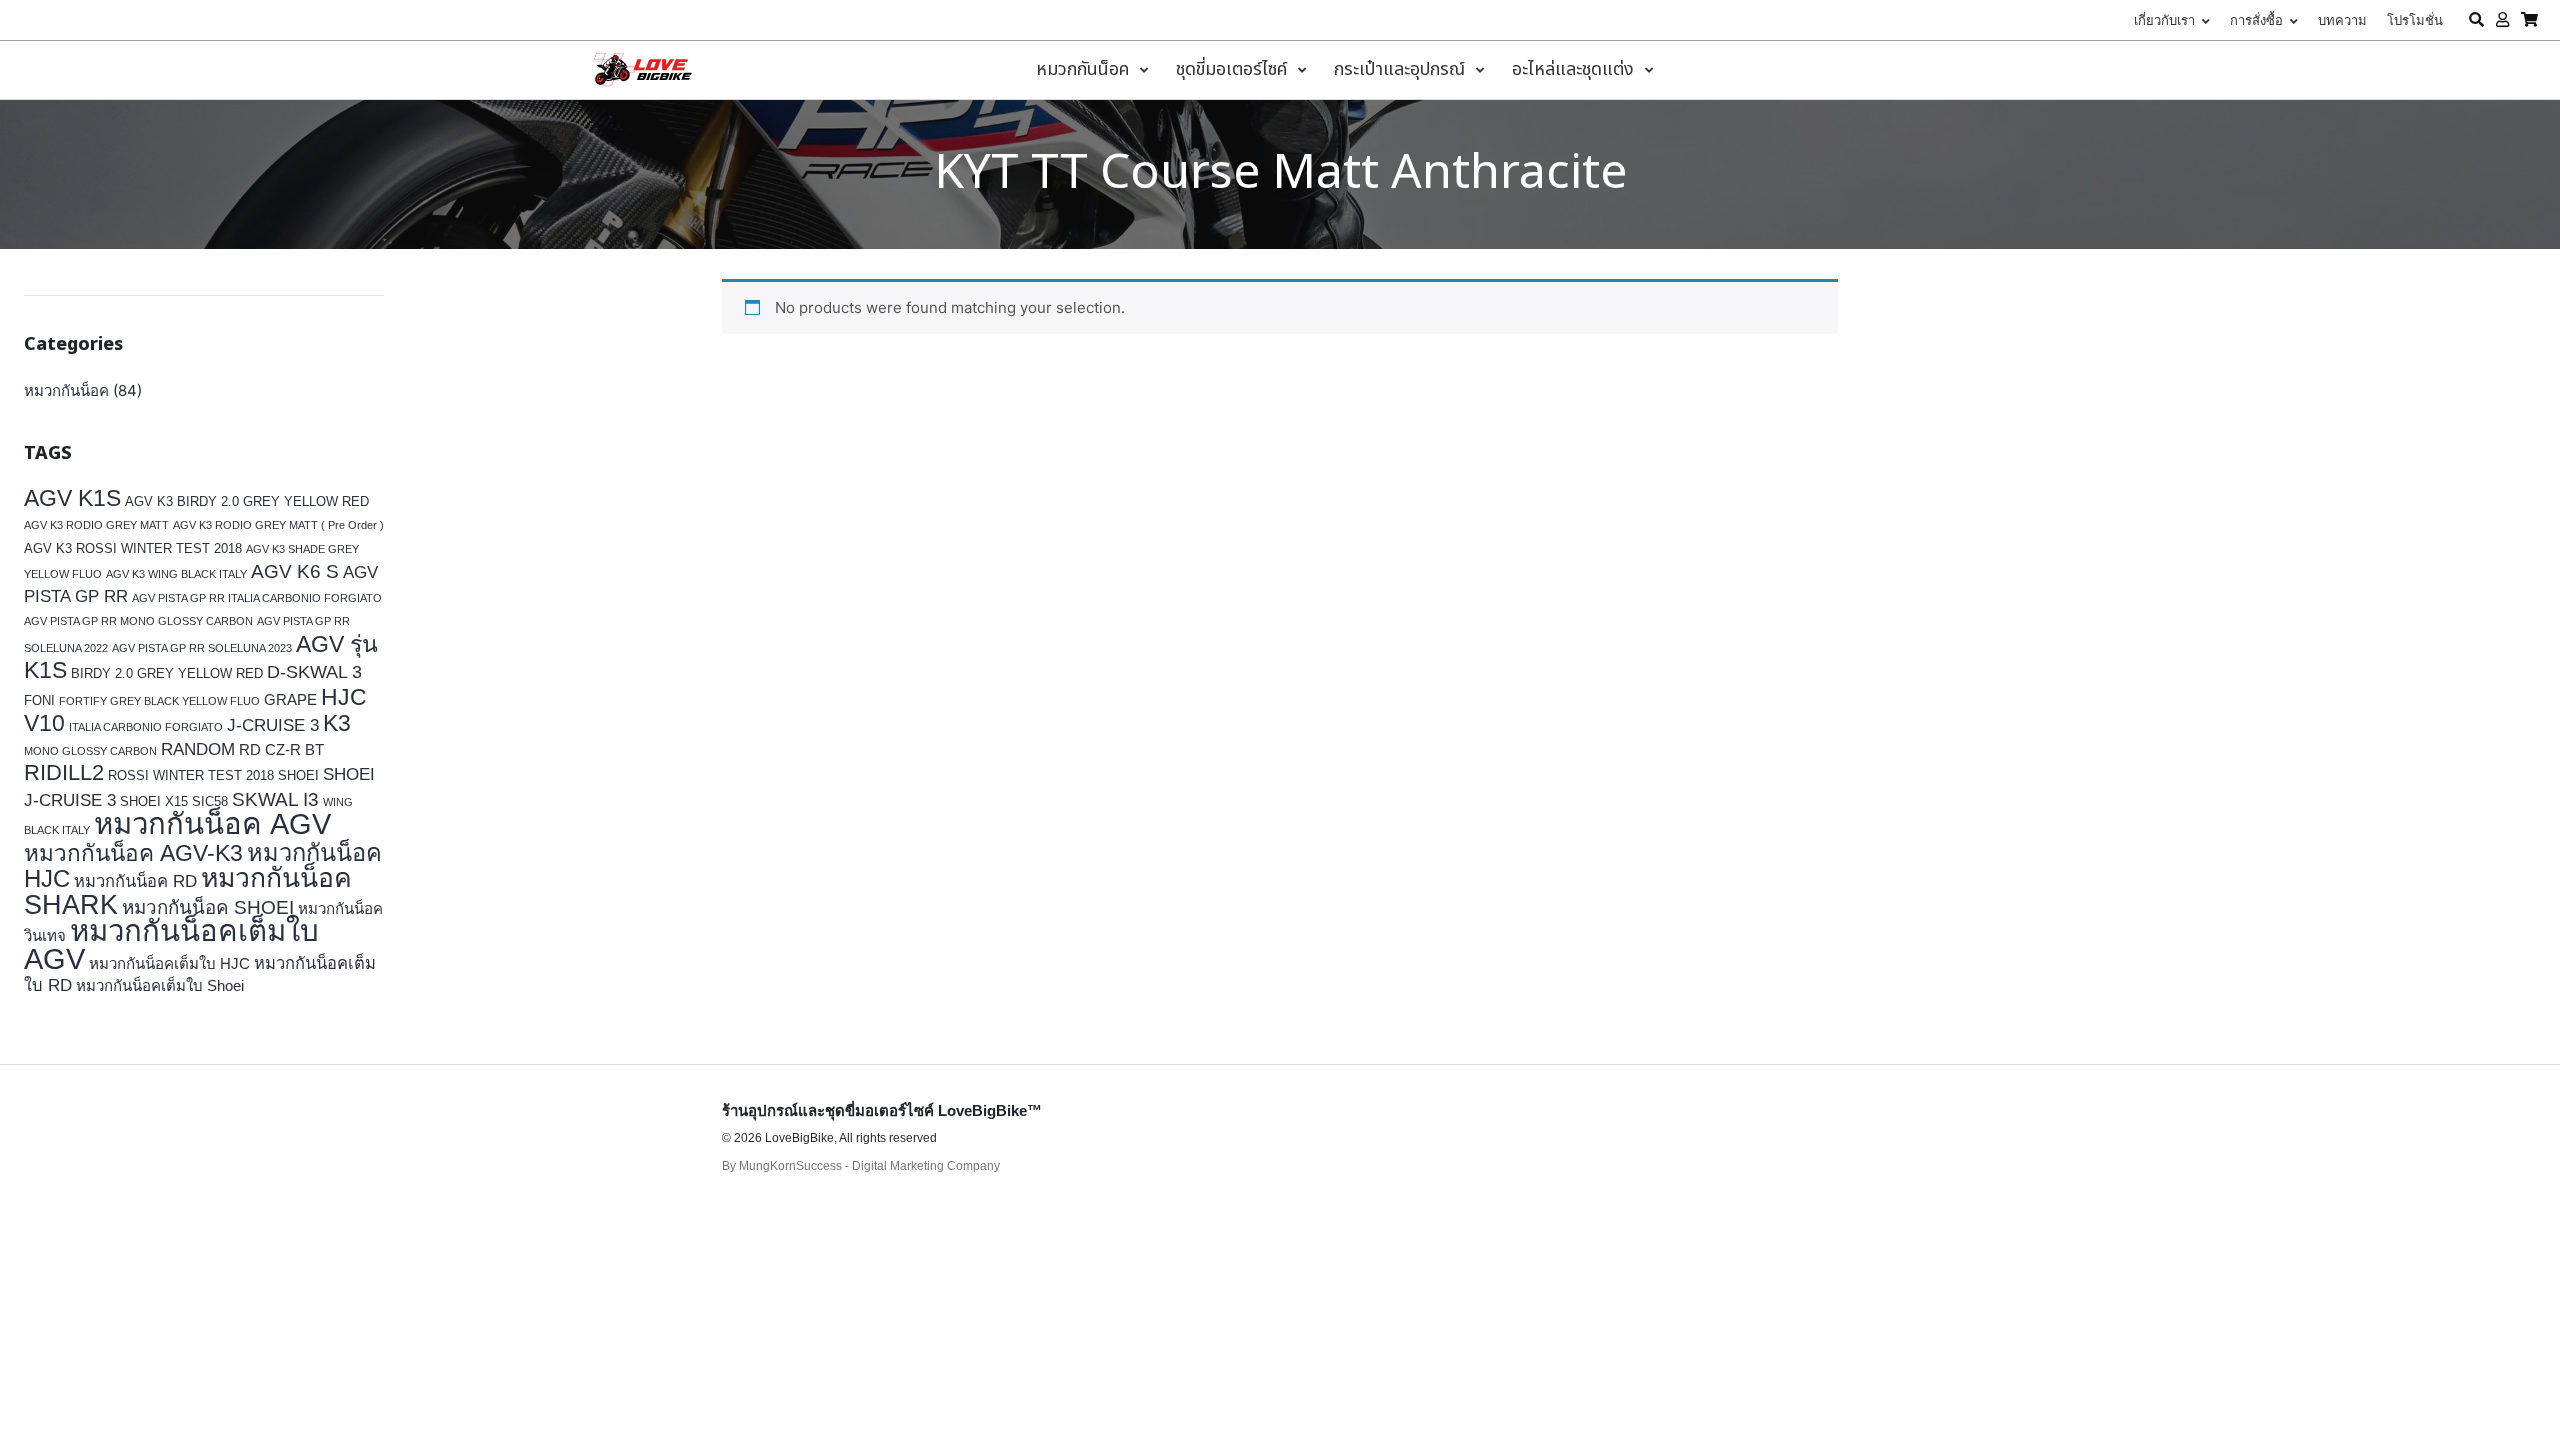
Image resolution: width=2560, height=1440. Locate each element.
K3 (337, 723)
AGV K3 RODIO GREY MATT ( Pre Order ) (278, 525)
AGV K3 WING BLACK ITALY (176, 574)
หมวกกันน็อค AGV (212, 823)
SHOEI (298, 775)
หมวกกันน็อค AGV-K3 (133, 853)
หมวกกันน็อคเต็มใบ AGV (171, 944)
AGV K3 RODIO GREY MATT (96, 525)
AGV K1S (72, 498)
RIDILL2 (64, 772)
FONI (39, 700)
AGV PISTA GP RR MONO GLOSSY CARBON (138, 621)
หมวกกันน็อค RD (135, 881)
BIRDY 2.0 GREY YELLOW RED (167, 673)
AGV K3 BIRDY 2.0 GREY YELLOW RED (247, 501)
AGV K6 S (295, 571)
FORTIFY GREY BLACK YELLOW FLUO (159, 701)
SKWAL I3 (275, 799)
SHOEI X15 (154, 801)
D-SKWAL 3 (314, 672)
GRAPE (290, 699)
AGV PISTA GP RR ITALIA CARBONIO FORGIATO (257, 598)
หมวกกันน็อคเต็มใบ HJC (169, 963)
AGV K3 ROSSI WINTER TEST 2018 (133, 548)
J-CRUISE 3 (273, 725)
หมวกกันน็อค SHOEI (208, 907)
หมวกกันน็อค (66, 390)
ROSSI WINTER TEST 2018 (191, 775)
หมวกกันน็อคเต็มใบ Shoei (160, 985)
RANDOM (198, 749)
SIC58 (210, 801)
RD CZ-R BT (281, 749)
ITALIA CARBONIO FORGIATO (146, 727)
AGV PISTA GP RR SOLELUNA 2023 (202, 648)
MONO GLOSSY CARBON (90, 751)
